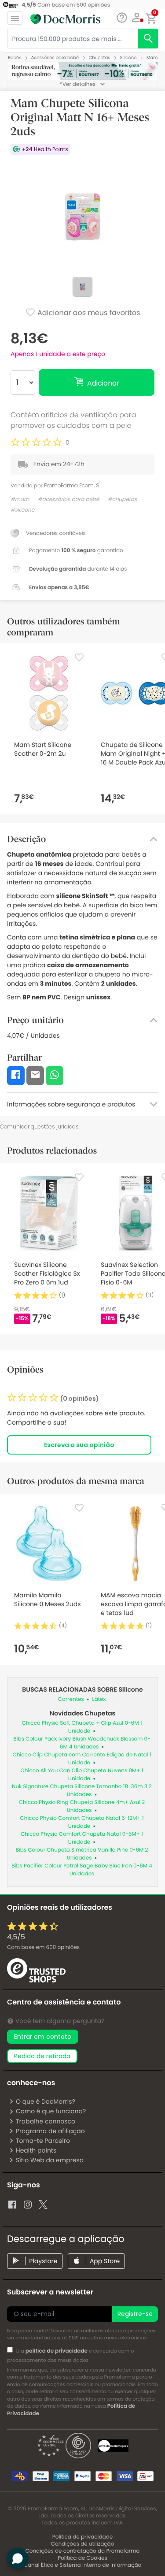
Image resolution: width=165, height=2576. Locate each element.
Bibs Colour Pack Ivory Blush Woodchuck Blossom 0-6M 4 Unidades (82, 1743)
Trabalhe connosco (46, 2121)
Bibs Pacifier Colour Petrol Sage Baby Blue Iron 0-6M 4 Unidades (82, 1870)
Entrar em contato (43, 2037)
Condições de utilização (83, 2544)
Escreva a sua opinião (79, 1445)
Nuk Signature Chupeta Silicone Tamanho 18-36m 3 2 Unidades (82, 1791)
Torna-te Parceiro (43, 2141)
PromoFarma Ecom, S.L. (74, 485)
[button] (137, 18)
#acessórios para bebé (69, 499)
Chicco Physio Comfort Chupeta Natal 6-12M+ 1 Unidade (82, 1822)
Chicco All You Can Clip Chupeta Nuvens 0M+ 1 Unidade (82, 1775)
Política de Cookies (82, 2558)
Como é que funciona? (51, 2111)
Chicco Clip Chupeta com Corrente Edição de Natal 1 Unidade (82, 1759)
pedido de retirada (42, 2056)
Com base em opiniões (43, 1947)
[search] (148, 39)
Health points (36, 2150)
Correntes (71, 1699)
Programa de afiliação (50, 2131)
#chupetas (122, 499)
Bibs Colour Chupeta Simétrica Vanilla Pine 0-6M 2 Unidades (82, 1854)
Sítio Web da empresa (50, 2160)
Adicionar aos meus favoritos (88, 313)
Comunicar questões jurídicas (39, 1127)
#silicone (22, 510)
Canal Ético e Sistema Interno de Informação (83, 2565)
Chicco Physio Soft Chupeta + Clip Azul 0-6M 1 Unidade (82, 1727)
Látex (99, 1699)
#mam (20, 499)
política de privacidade (57, 2351)
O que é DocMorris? (46, 2101)
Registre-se (135, 2314)
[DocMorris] (65, 19)
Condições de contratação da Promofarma (83, 2551)
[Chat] (122, 18)
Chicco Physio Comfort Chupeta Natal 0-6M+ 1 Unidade (82, 1838)
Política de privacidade (82, 2537)
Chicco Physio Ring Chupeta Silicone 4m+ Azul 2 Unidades (82, 1806)
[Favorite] (79, 657)
